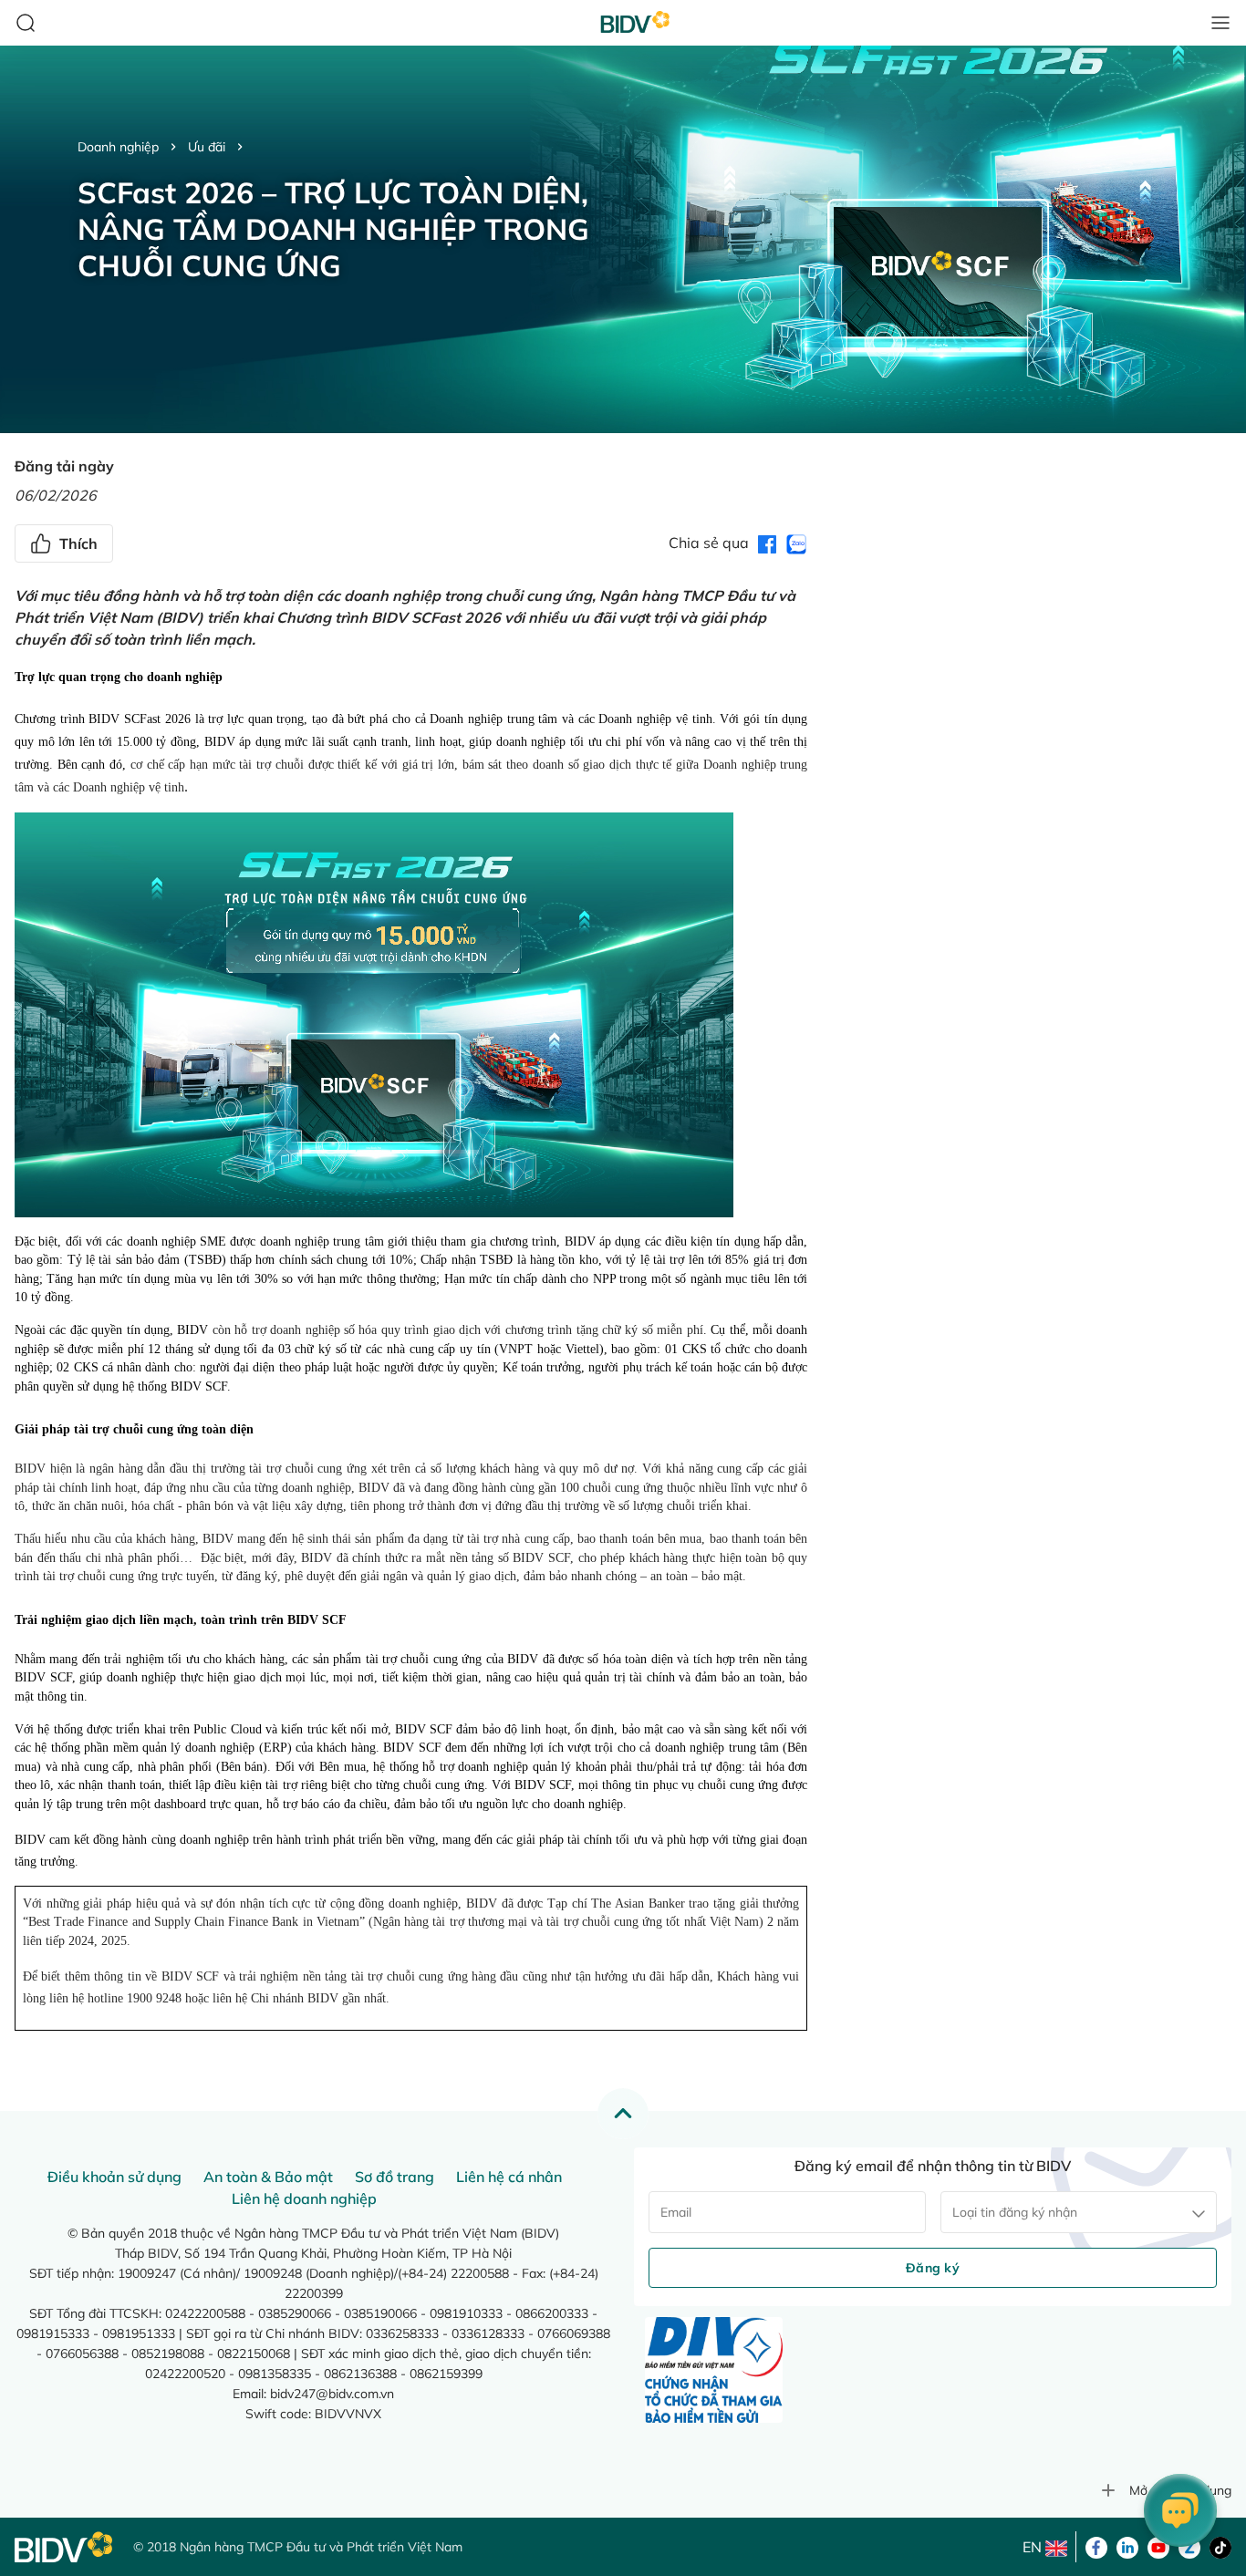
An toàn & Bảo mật (268, 2177)
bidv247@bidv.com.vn (332, 2394)
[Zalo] (1189, 2546)
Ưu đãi (207, 147)
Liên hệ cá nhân (509, 2177)
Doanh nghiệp (118, 147)
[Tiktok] (1220, 2546)
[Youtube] (1158, 2546)
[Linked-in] (1127, 2546)
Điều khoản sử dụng (114, 2177)
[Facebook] (1096, 2546)
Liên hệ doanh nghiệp (304, 2198)
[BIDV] (65, 2547)
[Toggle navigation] (1220, 23)
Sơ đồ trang (395, 2177)
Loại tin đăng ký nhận (1015, 2212)
